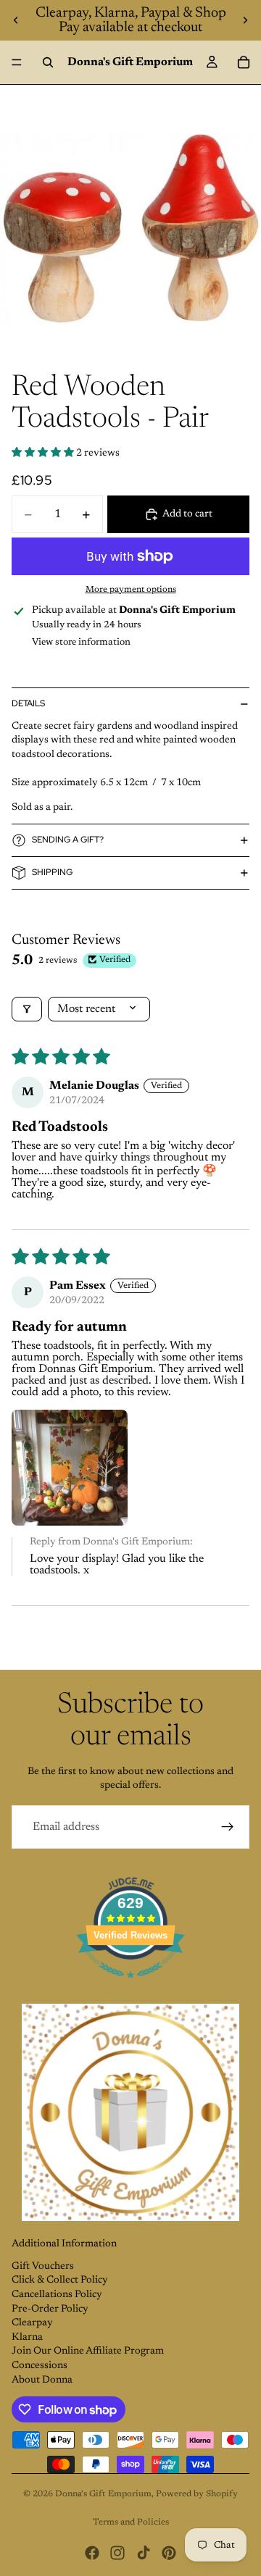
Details (28, 703)
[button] (44, 453)
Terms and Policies (131, 2522)
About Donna (42, 2380)
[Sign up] (228, 1827)
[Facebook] (92, 2553)
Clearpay (32, 2323)
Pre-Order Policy (50, 2309)
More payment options (131, 590)
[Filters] (27, 1009)
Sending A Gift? (68, 840)
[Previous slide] (16, 20)
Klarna (27, 2338)
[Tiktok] (144, 2553)
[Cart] (244, 62)
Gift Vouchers (43, 2267)
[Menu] (17, 62)
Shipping (52, 872)
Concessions (40, 2366)
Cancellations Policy (57, 2295)
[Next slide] (245, 20)
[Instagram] (117, 2553)
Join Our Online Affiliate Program (88, 2351)
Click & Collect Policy (60, 2280)
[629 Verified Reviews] (130, 1987)
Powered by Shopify (197, 2494)
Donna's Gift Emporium (103, 2494)
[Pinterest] (169, 2553)
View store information (81, 642)
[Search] (48, 62)
